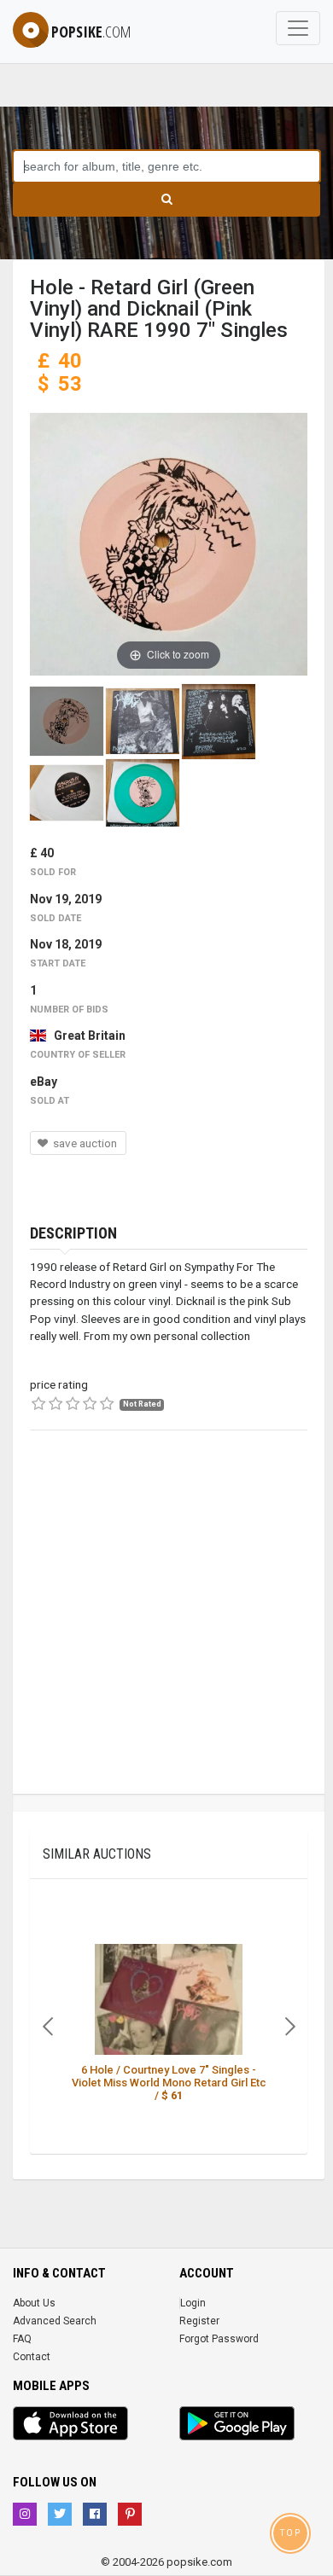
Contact (32, 2357)
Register (199, 2321)
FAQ (22, 2339)
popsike (91, 32)
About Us (34, 2303)
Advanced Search (55, 2321)
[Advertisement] (166, 1627)
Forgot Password (219, 2339)
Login (193, 2303)
